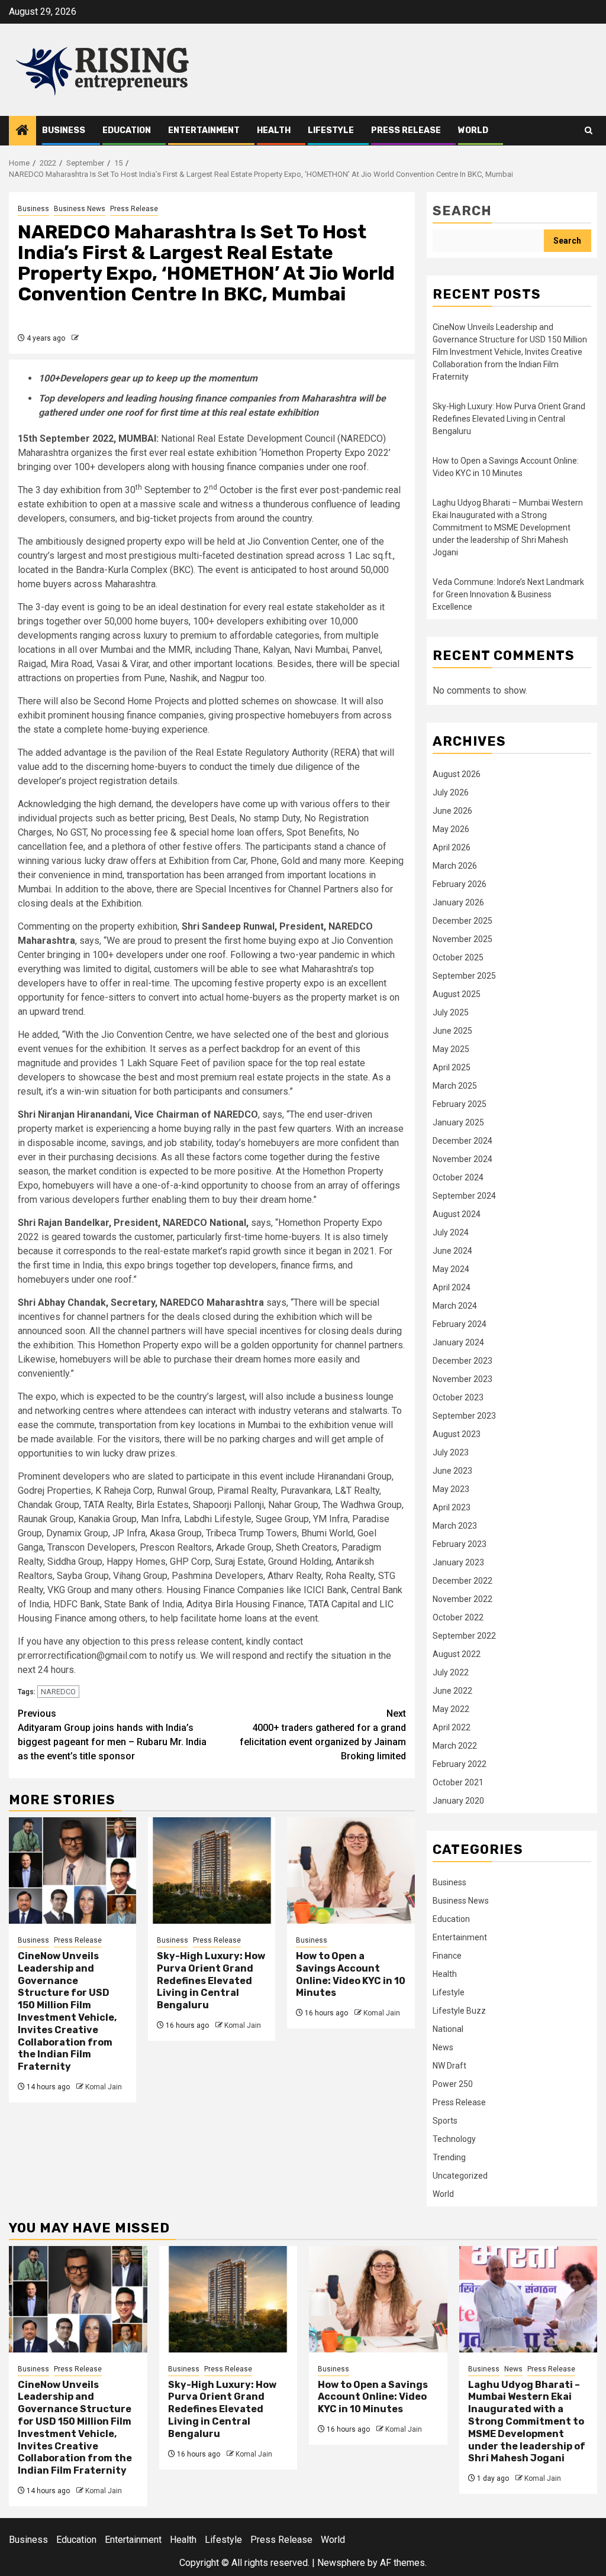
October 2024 (458, 1177)
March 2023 (455, 1526)
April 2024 (452, 1287)
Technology (454, 2139)
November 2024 (462, 1159)
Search (462, 211)
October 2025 (458, 957)
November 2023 (462, 1379)
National (448, 2029)
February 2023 (460, 1544)
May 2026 (451, 829)
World (473, 130)
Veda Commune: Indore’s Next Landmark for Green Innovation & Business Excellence (508, 594)
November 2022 (462, 1599)
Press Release (406, 130)
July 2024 (451, 1232)
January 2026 (458, 902)
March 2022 (455, 1746)
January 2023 (458, 1562)
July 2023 (451, 1452)
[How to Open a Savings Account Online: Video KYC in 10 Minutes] (351, 1870)
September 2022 (464, 1636)
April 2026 (452, 847)
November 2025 (462, 939)
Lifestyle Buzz (459, 2011)
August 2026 (457, 774)
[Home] (22, 131)
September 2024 (464, 1196)
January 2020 (458, 1801)
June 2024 (452, 1251)
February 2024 (460, 1324)
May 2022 (451, 1709)
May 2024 (451, 1269)
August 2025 (457, 994)
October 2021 (458, 1782)
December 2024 (462, 1141)
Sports (445, 2121)
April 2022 (452, 1727)
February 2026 (460, 884)
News (443, 2047)
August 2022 (457, 1654)
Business (64, 130)
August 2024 (457, 1214)
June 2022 (452, 1691)
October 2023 (458, 1397)
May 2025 (451, 1049)
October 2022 (458, 1617)
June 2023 (452, 1471)
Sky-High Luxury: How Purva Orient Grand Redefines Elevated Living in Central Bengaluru (211, 1980)
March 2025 (455, 1086)
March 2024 (455, 1306)
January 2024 (458, 1342)
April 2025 (452, 1067)
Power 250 (453, 2084)
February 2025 (460, 1104)
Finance (447, 1956)
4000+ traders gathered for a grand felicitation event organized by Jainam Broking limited (323, 1735)
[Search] (589, 130)
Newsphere (341, 2563)
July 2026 (451, 792)
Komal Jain (104, 2087)
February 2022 (460, 1764)
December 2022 (462, 1581)
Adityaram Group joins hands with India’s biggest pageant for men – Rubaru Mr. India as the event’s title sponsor (112, 1735)
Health (274, 130)
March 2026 (455, 866)
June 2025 (452, 1031)
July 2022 (451, 1672)
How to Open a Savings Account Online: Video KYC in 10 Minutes (351, 1974)
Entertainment (204, 130)
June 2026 (452, 811)
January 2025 (458, 1122)
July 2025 (451, 1012)
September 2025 (464, 976)
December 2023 (462, 1361)
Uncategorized (460, 2176)
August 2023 (457, 1434)
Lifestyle (331, 130)
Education (127, 130)
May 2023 (451, 1489)
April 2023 (452, 1507)
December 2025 (462, 921)
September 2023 (464, 1416)
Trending (449, 2157)
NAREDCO (58, 1692)
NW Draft (449, 2066)
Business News (80, 209)
